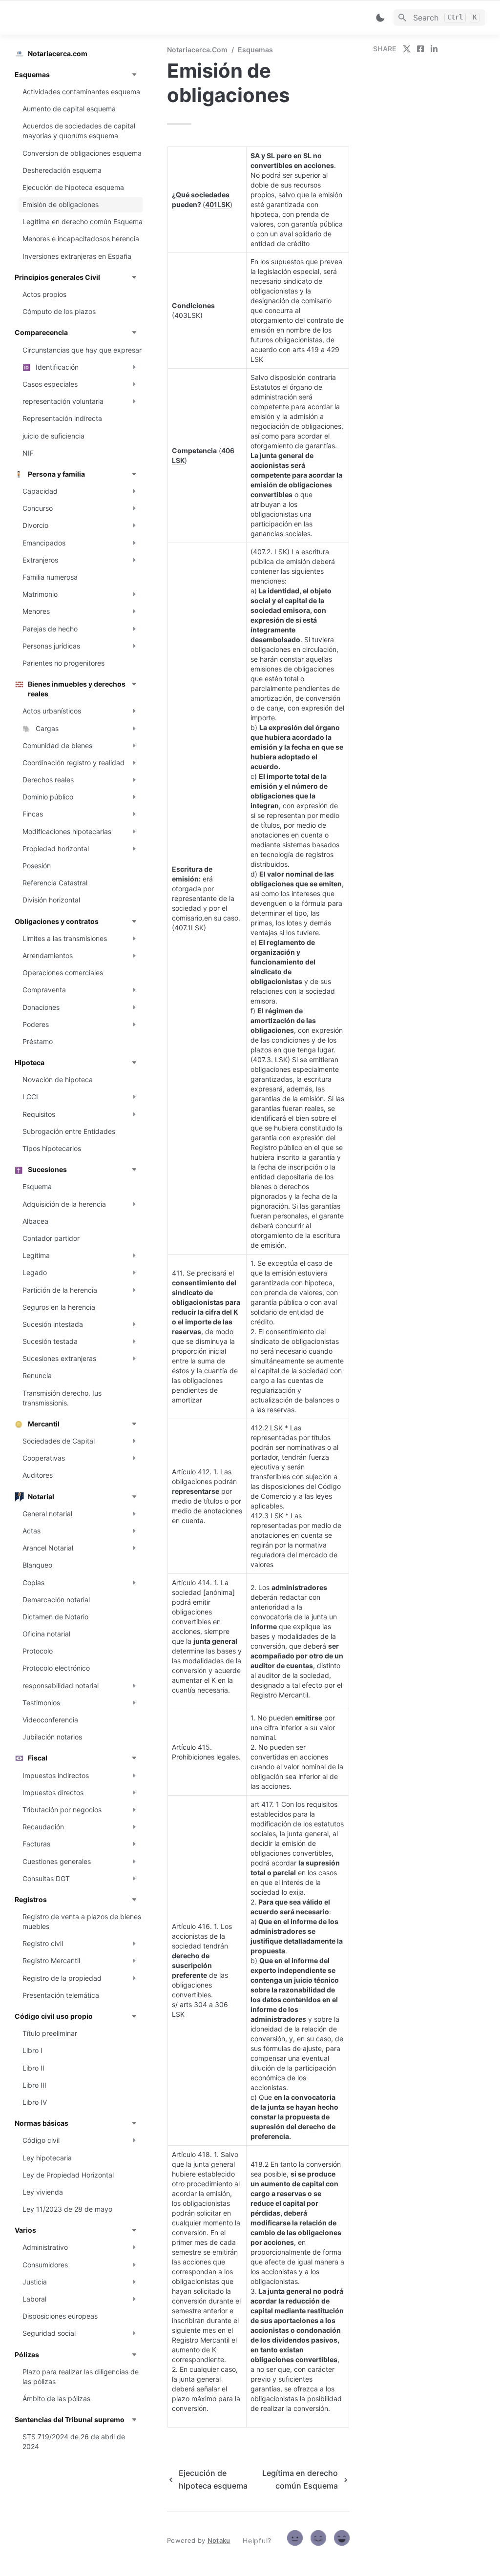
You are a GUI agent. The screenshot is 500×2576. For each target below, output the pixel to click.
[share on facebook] (420, 49)
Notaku (219, 2540)
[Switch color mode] (380, 18)
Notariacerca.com (197, 50)
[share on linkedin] (434, 49)
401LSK (218, 204)
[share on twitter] (407, 49)
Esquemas (255, 50)
